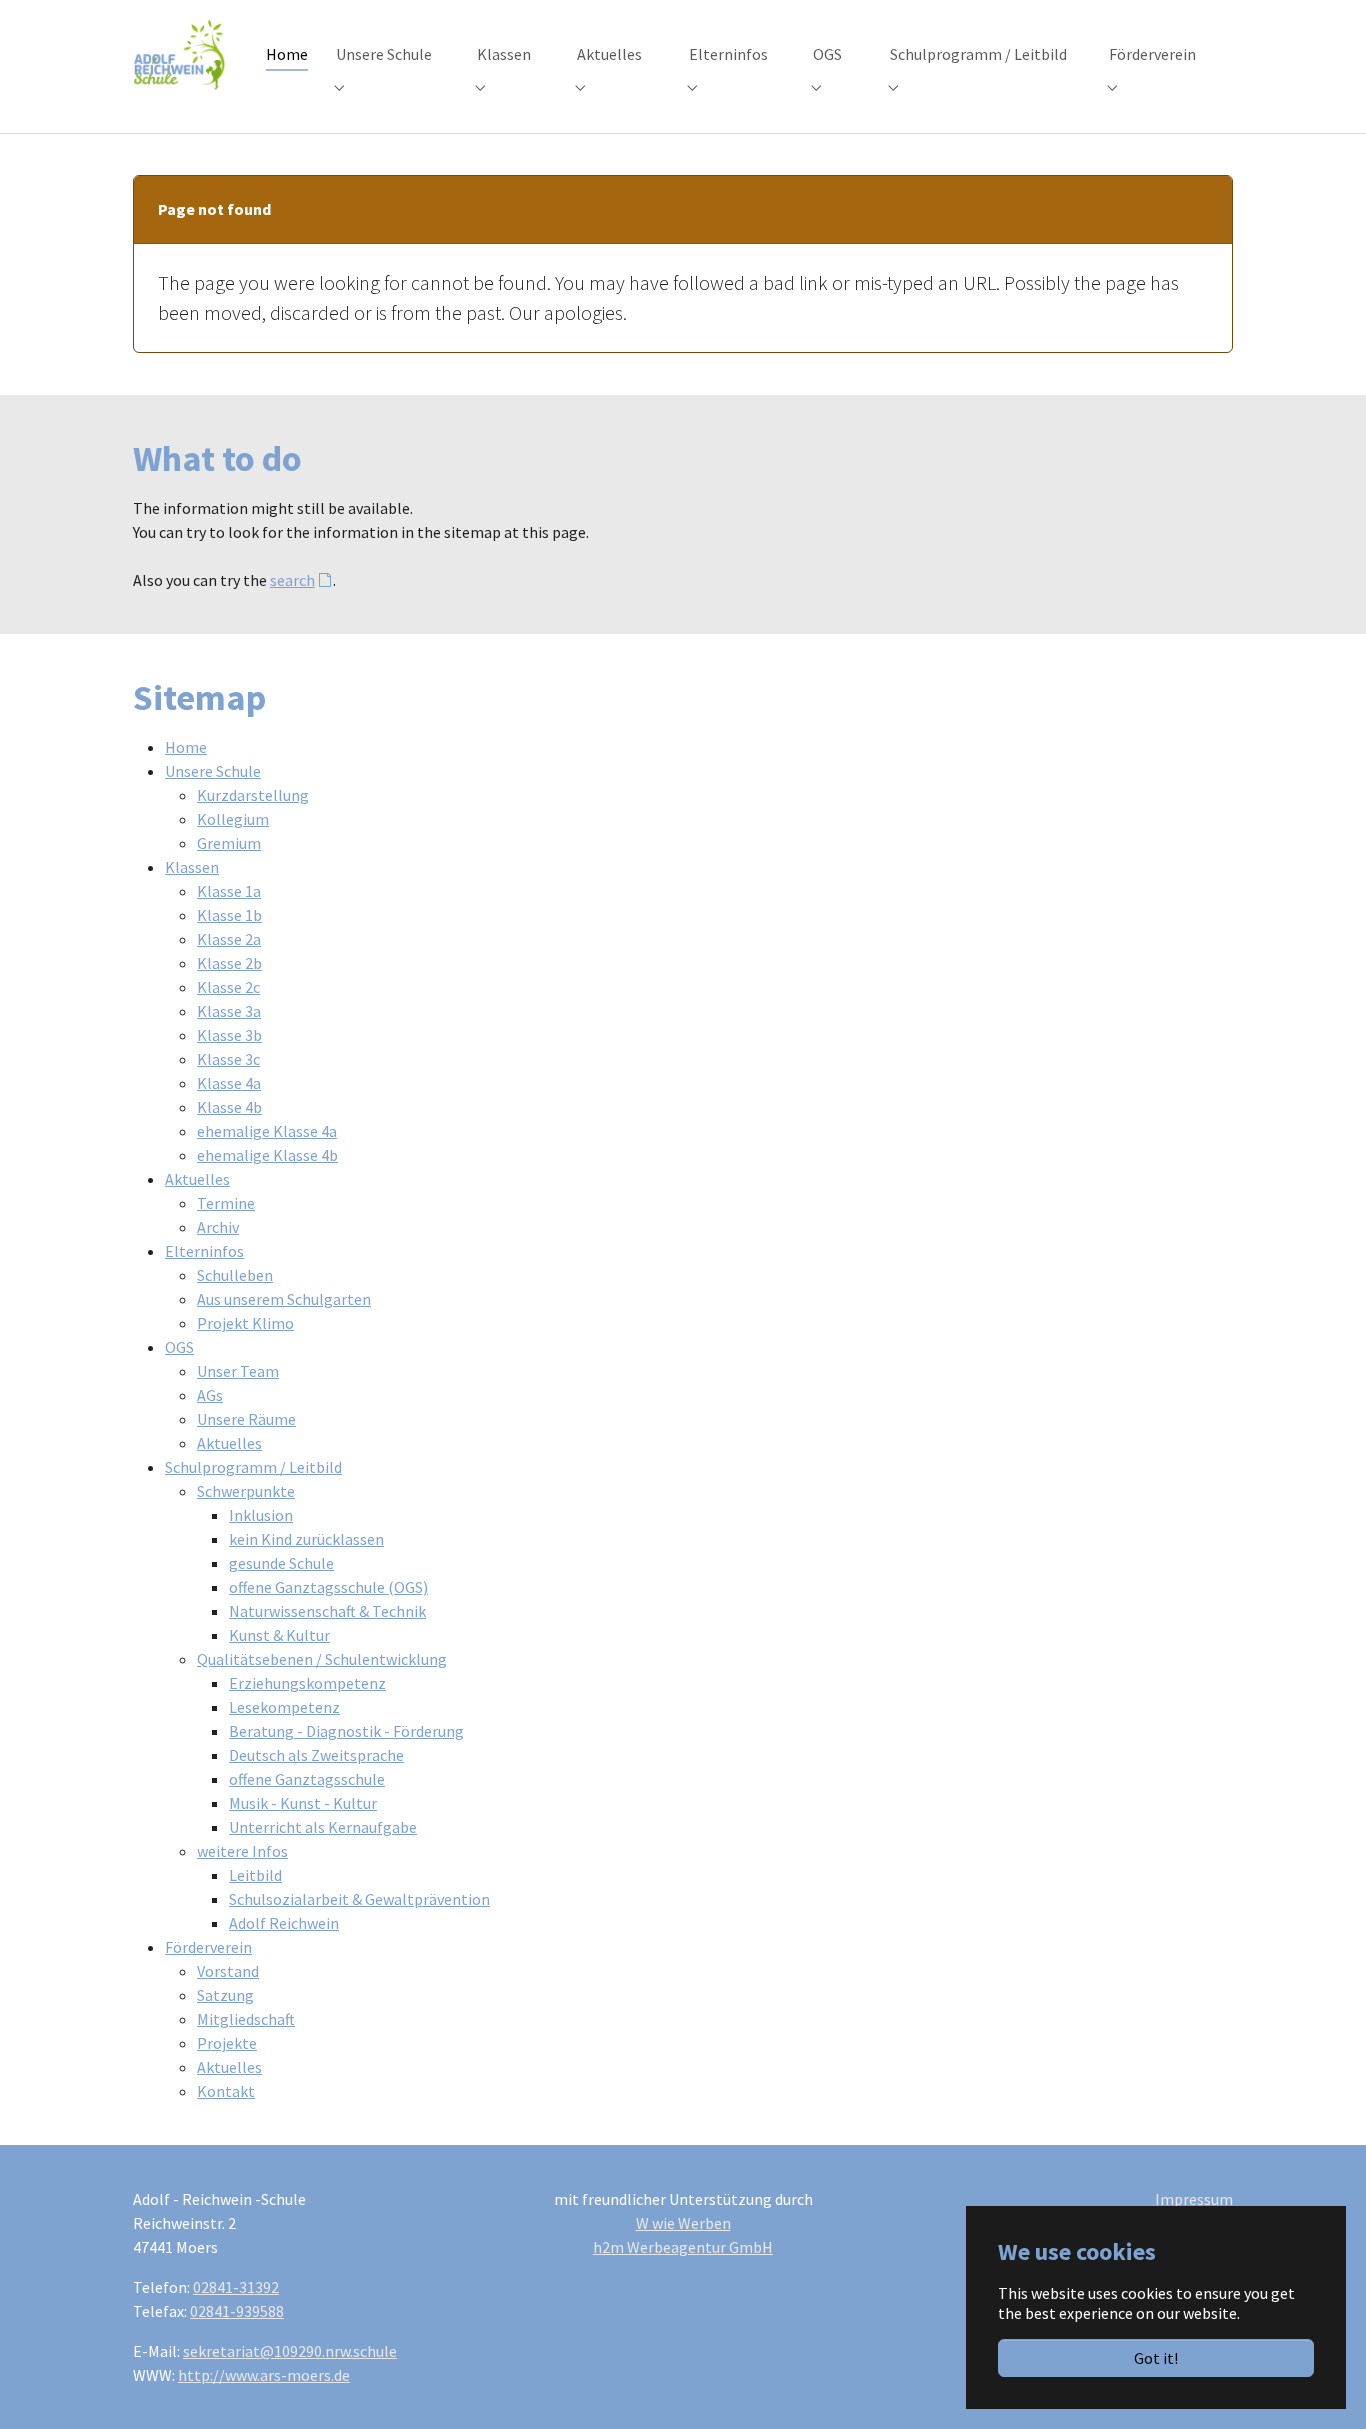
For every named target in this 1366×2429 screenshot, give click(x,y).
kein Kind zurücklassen (306, 1539)
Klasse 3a (229, 1011)
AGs (210, 1395)
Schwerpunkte (246, 1491)
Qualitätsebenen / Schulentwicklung (322, 1659)
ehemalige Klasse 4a (267, 1131)
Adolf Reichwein (284, 1923)
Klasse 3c (228, 1059)
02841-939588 (237, 2311)
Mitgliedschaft (246, 2019)
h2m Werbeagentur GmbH (683, 2247)
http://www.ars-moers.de (264, 2375)
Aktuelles (197, 1179)
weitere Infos (242, 1851)
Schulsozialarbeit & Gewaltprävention (359, 1899)
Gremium (229, 843)
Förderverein (208, 1947)
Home (186, 747)
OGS (179, 1347)
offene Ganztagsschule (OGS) (328, 1587)
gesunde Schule (281, 1563)
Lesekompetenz (284, 1707)
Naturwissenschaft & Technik (327, 1611)
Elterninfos (204, 1251)
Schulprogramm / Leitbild (253, 1467)
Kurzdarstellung (253, 795)
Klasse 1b (229, 915)
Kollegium (233, 819)
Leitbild (255, 1875)
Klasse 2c (228, 987)
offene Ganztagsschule (307, 1779)
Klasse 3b (229, 1035)
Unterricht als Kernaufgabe (323, 1827)
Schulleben (235, 1275)
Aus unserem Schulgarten (284, 1299)
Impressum (1194, 2199)
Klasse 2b (229, 963)
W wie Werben (683, 2223)
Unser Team (238, 1371)
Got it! (1156, 2358)
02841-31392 (236, 2287)
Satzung (225, 1995)
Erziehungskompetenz (307, 1683)
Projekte (227, 2043)
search (292, 580)
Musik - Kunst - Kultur (303, 1803)
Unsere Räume (246, 1419)
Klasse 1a (229, 891)
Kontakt (226, 2091)
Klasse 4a (229, 1083)
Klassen (192, 867)
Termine (226, 1203)
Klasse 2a (229, 939)
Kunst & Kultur (279, 1635)
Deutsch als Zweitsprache (316, 1755)
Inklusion (261, 1515)
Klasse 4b (229, 1107)
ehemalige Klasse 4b (267, 1155)
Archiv (218, 1227)
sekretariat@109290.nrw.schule (290, 2351)
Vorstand (228, 1971)
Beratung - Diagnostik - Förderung (346, 1731)
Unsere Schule (213, 771)
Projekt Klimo (245, 1323)
